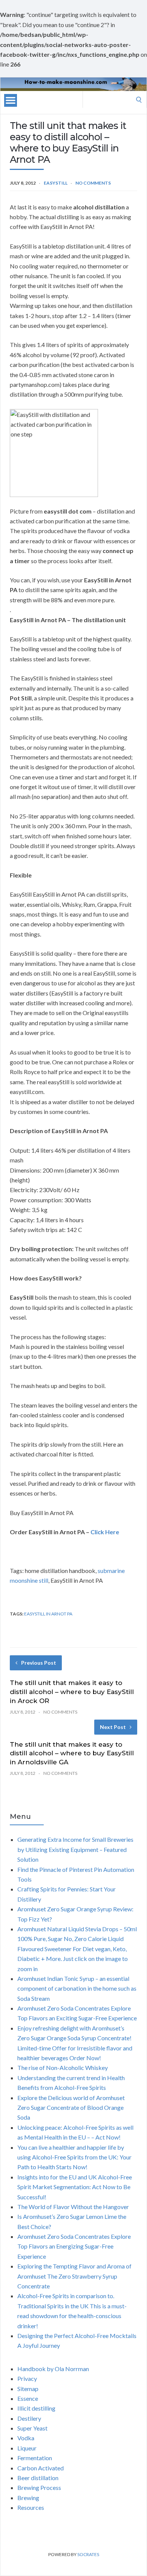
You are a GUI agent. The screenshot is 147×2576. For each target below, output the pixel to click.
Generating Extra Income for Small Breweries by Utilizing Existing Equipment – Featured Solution (75, 1849)
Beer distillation (38, 2478)
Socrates (88, 2554)
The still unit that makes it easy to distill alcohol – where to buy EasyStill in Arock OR (72, 1692)
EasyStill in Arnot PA (48, 1614)
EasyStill (56, 183)
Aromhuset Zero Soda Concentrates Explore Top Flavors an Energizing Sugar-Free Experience (74, 2246)
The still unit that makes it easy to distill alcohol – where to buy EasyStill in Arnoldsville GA (72, 1753)
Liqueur (27, 2448)
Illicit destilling (36, 2408)
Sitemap (28, 2389)
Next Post (113, 1727)
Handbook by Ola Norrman (53, 2369)
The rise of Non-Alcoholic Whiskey (63, 2068)
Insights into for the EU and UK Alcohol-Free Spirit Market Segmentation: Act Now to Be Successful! (75, 2187)
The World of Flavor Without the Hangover (73, 2207)
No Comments (93, 183)
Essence (28, 2398)
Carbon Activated (41, 2468)
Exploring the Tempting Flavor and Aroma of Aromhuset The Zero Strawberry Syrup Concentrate (74, 2276)
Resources (31, 2507)
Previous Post (39, 1663)
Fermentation (35, 2458)
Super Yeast (32, 2428)
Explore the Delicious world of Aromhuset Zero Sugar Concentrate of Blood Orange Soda (71, 2108)
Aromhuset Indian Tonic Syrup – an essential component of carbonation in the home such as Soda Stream (77, 1988)
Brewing (28, 2498)
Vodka (26, 2438)
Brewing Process (39, 2487)
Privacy (27, 2378)
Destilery (29, 2418)
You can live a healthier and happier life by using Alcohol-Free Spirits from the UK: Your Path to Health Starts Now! (74, 2157)
